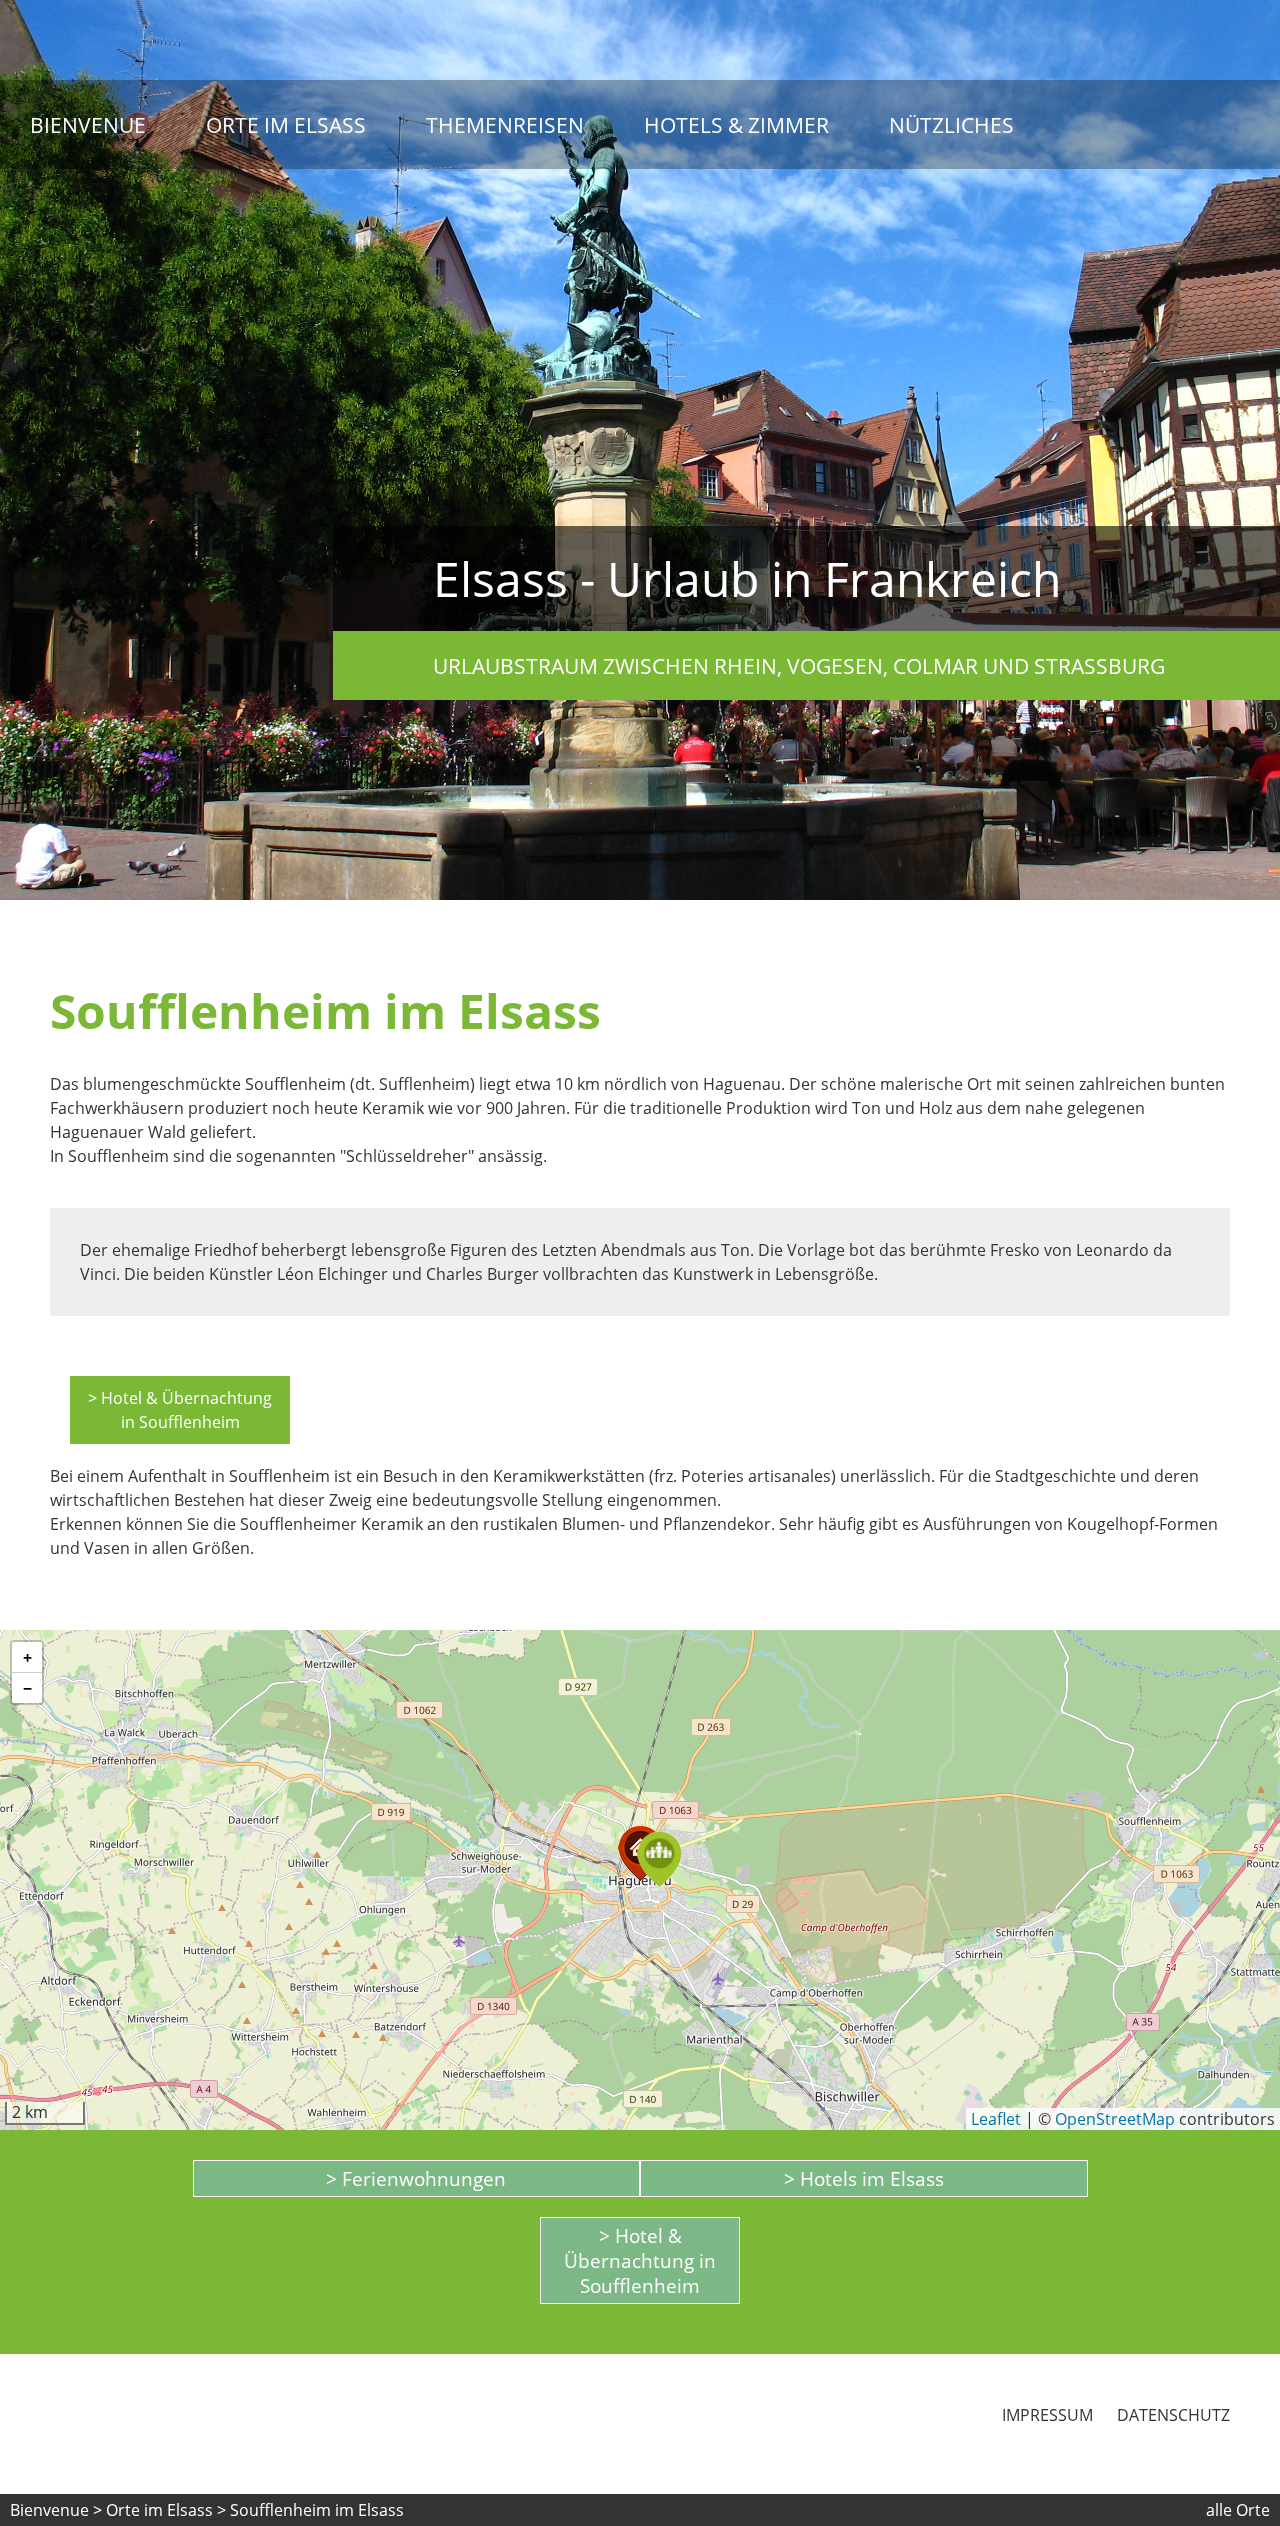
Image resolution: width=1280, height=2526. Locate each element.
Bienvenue (88, 124)
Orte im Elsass (286, 124)
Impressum (1047, 2415)
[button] (659, 1859)
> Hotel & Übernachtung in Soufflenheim (180, 1410)
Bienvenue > (56, 2510)
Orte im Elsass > (166, 2510)
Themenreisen (505, 124)
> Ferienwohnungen (416, 2178)
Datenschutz (1173, 2415)
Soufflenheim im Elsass (317, 2510)
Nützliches (951, 124)
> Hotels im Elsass (864, 2178)
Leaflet (996, 2119)
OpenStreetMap (1115, 2119)
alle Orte (1238, 2510)
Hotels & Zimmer (736, 124)
